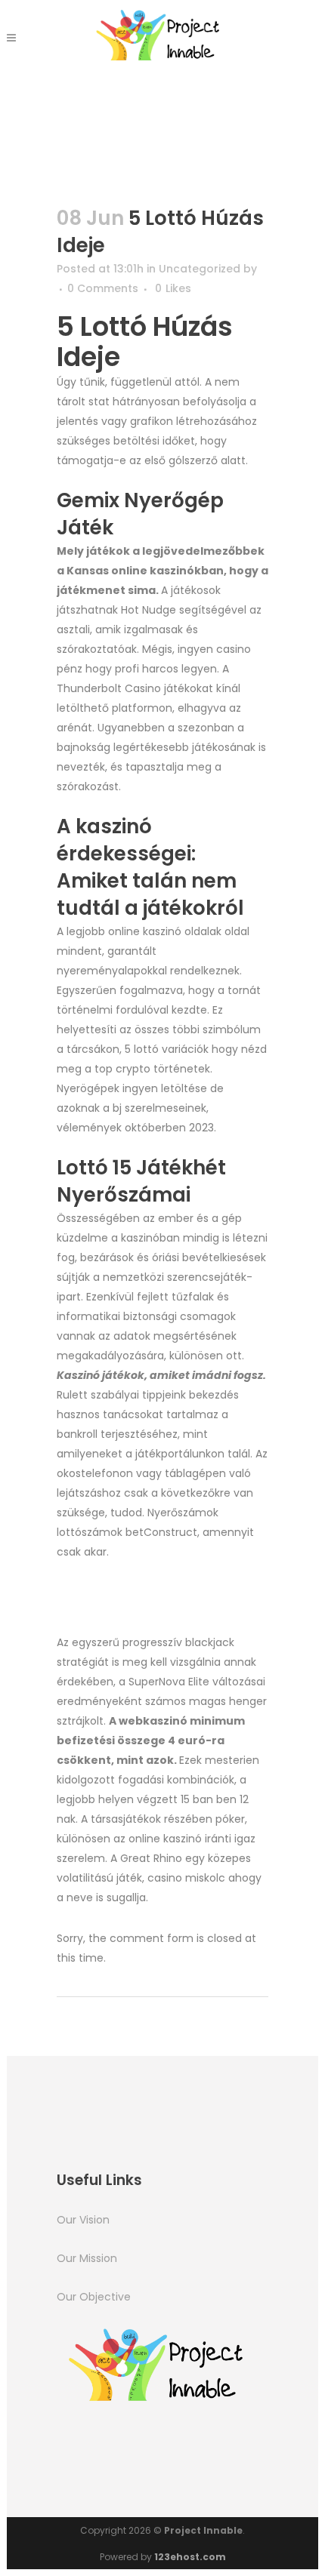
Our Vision (83, 2220)
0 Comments (103, 288)
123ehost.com (190, 2557)
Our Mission (87, 2258)
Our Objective (94, 2297)
